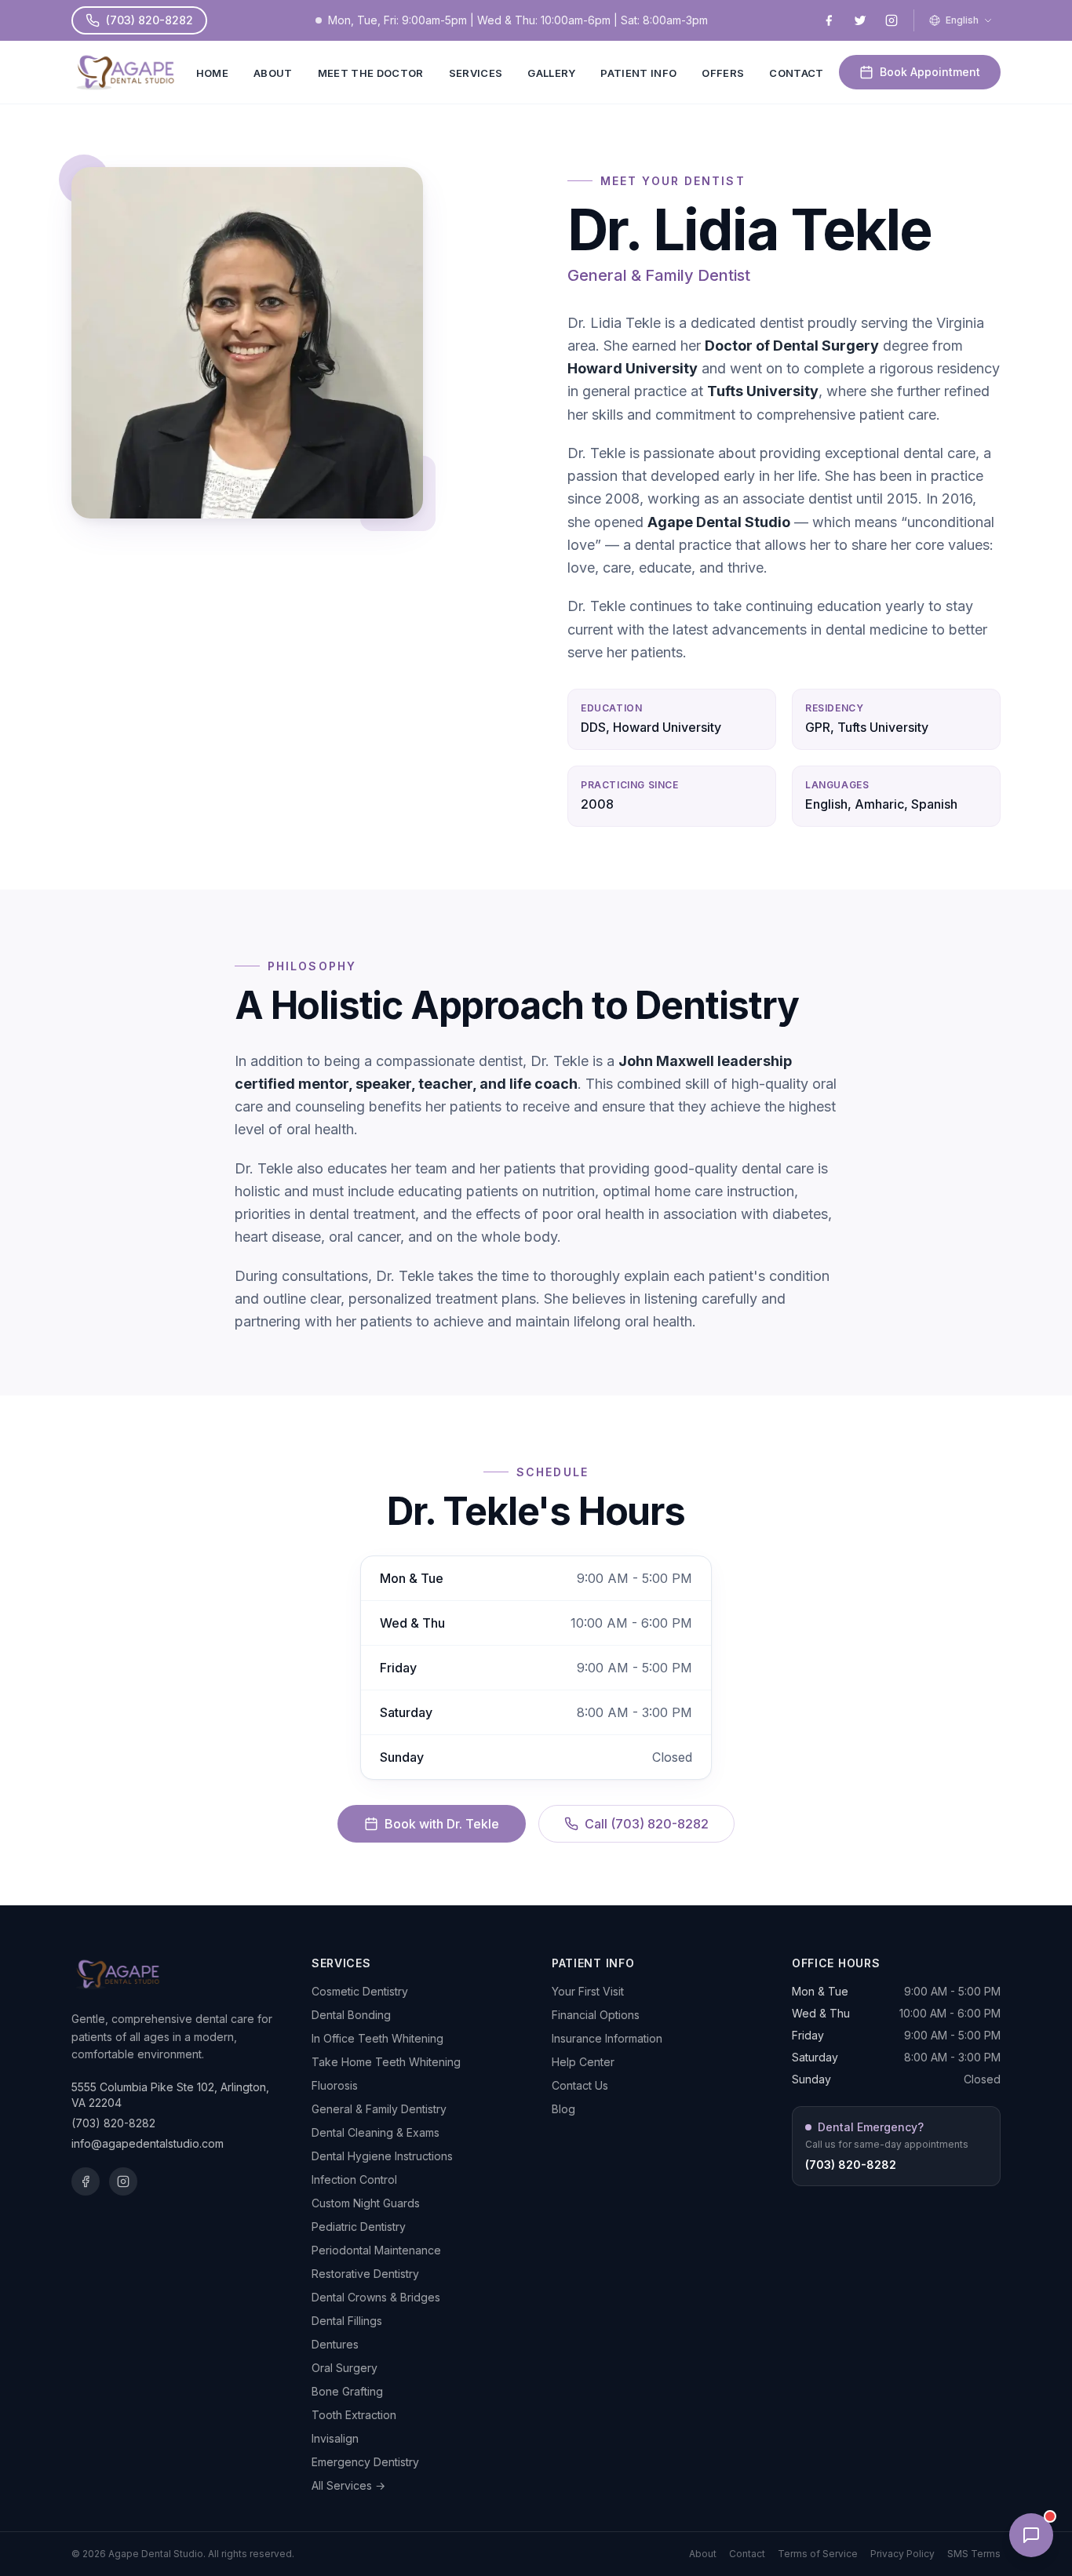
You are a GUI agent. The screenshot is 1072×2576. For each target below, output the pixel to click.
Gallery (551, 73)
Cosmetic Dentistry (360, 1991)
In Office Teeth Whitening (377, 2038)
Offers (723, 73)
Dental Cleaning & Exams (376, 2132)
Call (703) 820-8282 (647, 1824)
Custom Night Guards (366, 2203)
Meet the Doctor (371, 73)
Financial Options (596, 2015)
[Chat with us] (1031, 2535)
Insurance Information (607, 2038)
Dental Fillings (347, 2321)
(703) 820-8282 (149, 20)
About (273, 73)
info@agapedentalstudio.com (148, 2143)
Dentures (335, 2344)
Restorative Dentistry (365, 2274)
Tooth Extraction (354, 2415)
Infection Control (354, 2179)
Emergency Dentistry (365, 2462)
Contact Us (580, 2085)
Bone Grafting (347, 2391)
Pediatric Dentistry (359, 2227)
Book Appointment (930, 72)
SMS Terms (974, 2554)
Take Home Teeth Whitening (386, 2062)
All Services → (348, 2485)
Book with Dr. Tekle (442, 1824)
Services (476, 73)
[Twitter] (860, 20)
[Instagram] (892, 20)
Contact (796, 73)
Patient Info (638, 73)
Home (212, 73)
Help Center (583, 2062)
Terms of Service (818, 2554)
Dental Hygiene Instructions (382, 2156)
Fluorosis (335, 2085)
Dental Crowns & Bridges (376, 2297)
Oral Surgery (345, 2368)
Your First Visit (588, 1991)
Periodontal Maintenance (376, 2250)
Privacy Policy (902, 2554)
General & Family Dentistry (379, 2109)
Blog (563, 2109)
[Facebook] (829, 20)
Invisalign (335, 2438)
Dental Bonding (351, 2015)
